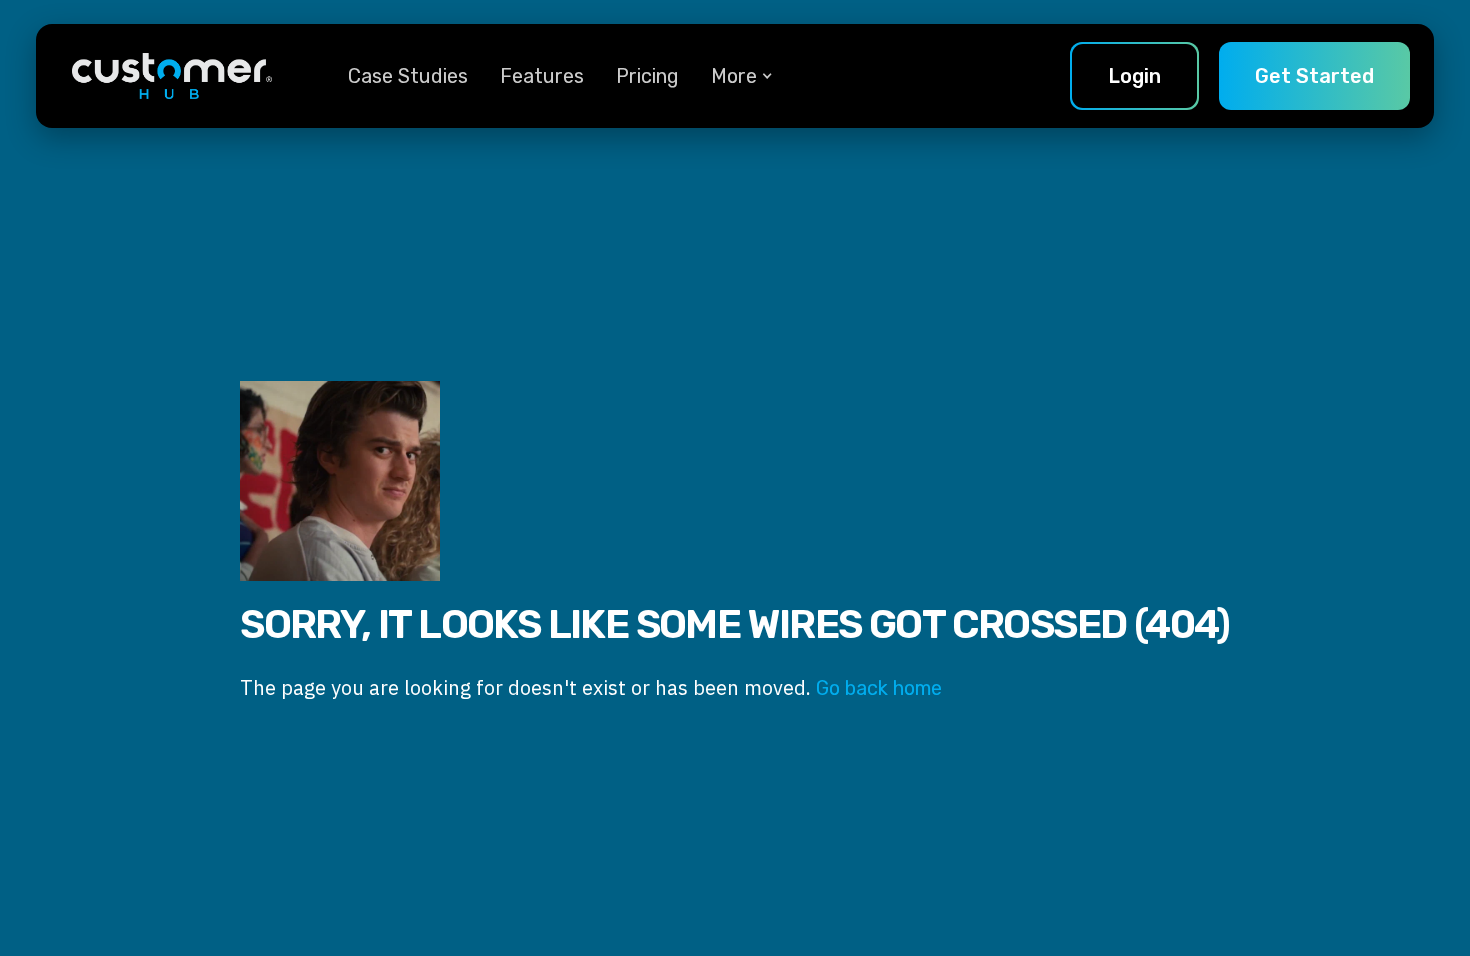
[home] (172, 76)
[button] (734, 76)
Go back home (879, 688)
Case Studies (408, 76)
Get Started (1314, 76)
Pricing (647, 76)
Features (542, 76)
